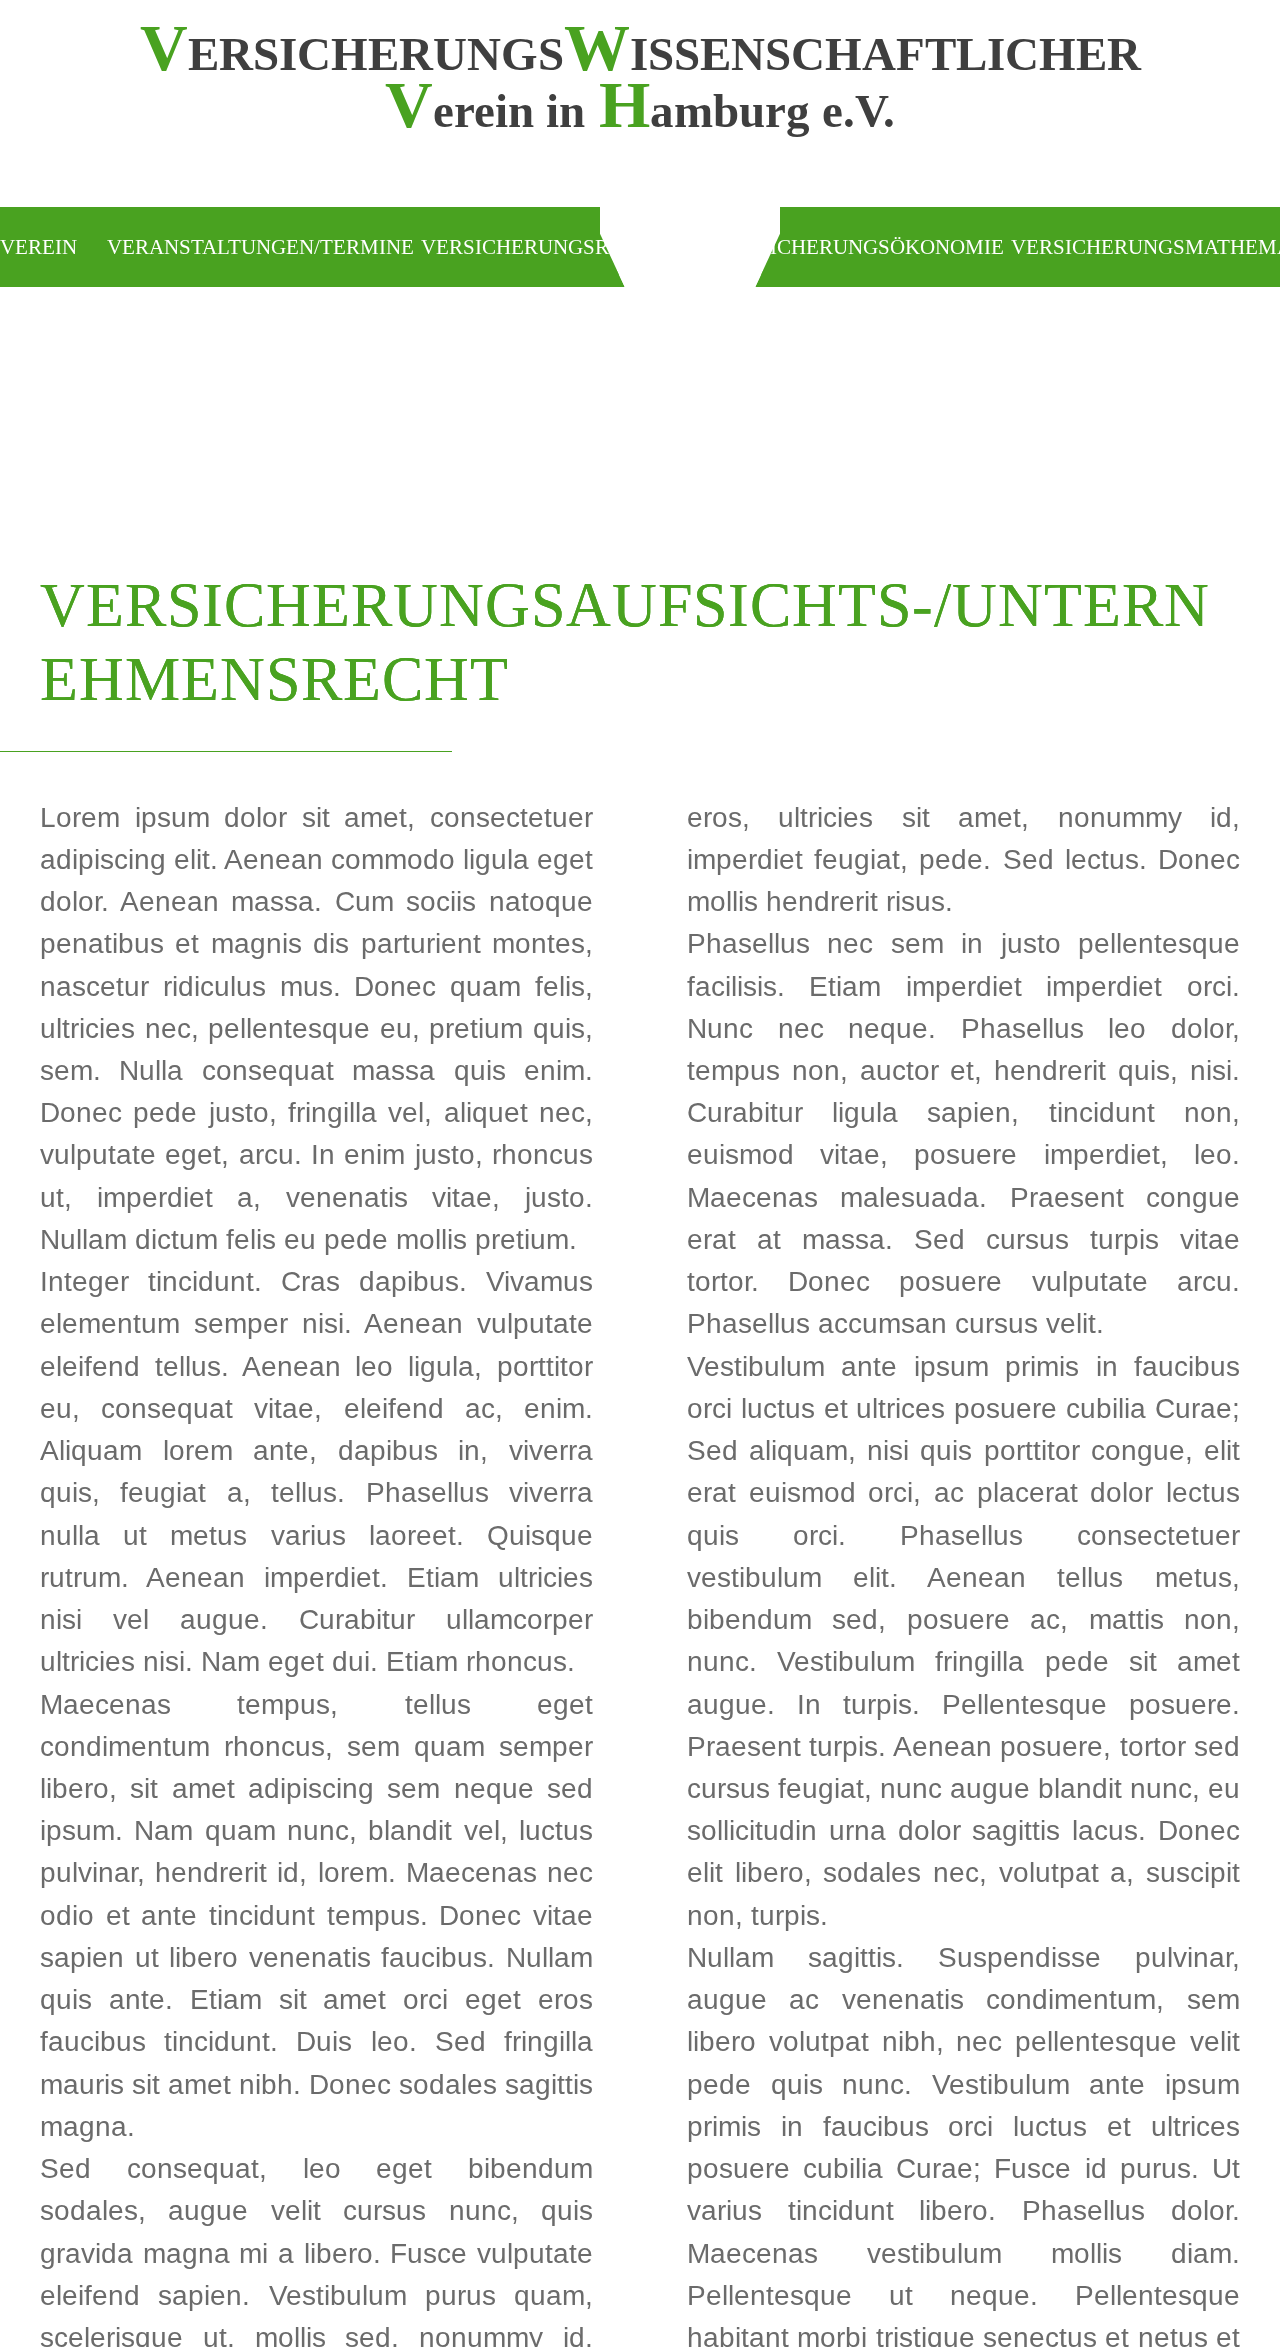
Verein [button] (38, 247)
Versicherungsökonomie (860, 247)
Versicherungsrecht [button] (542, 247)
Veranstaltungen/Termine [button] (260, 247)
